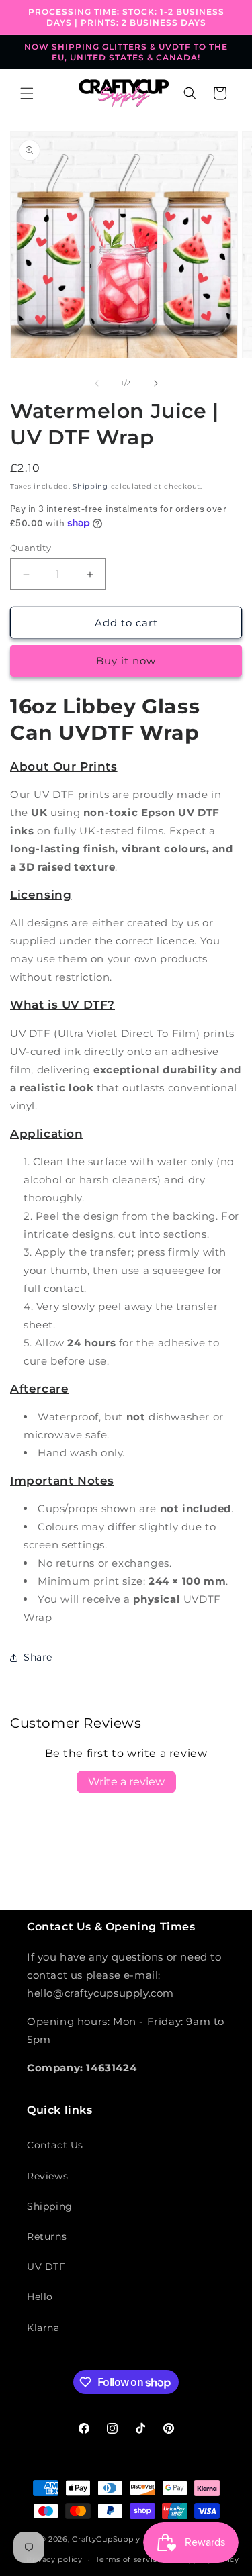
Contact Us (55, 2145)
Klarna (43, 2328)
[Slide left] (97, 383)
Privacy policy (54, 2559)
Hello (40, 2297)
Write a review (126, 1782)
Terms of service (129, 2559)
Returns (47, 2236)
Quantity (31, 548)
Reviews (47, 2176)
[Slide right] (156, 383)
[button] (27, 93)
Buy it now (126, 661)
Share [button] (38, 1657)
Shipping (90, 486)
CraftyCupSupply (106, 2539)
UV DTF (46, 2267)
